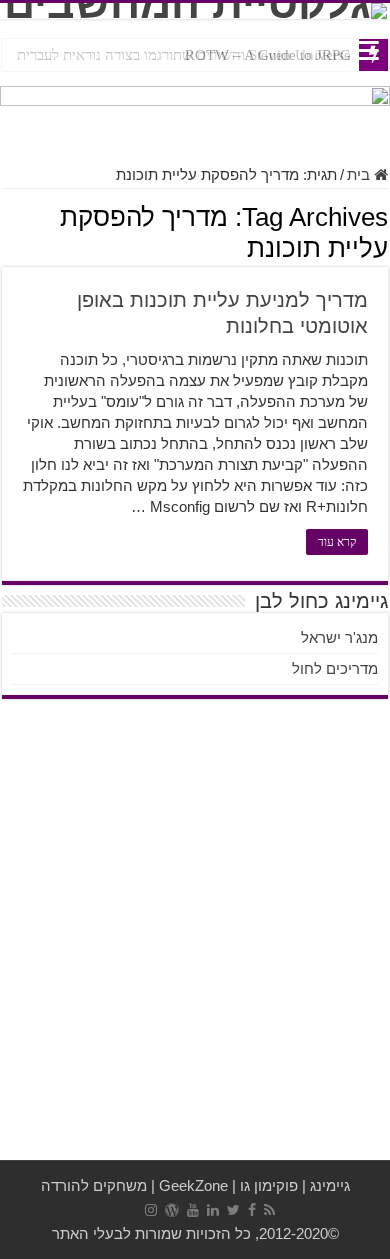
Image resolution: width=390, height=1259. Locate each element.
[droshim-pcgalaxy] (195, 114)
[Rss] (269, 1210)
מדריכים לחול (335, 668)
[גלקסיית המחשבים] (195, 11)
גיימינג (330, 1185)
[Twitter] (233, 1210)
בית (360, 174)
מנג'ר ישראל (339, 637)
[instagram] (151, 1210)
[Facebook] (252, 1210)
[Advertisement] (195, 945)
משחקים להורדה (94, 1185)
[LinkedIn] (213, 1210)
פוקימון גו (269, 1185)
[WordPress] (172, 1210)
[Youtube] (193, 1210)
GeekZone (193, 1185)
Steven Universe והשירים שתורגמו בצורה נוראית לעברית (184, 55)
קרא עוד (337, 542)
